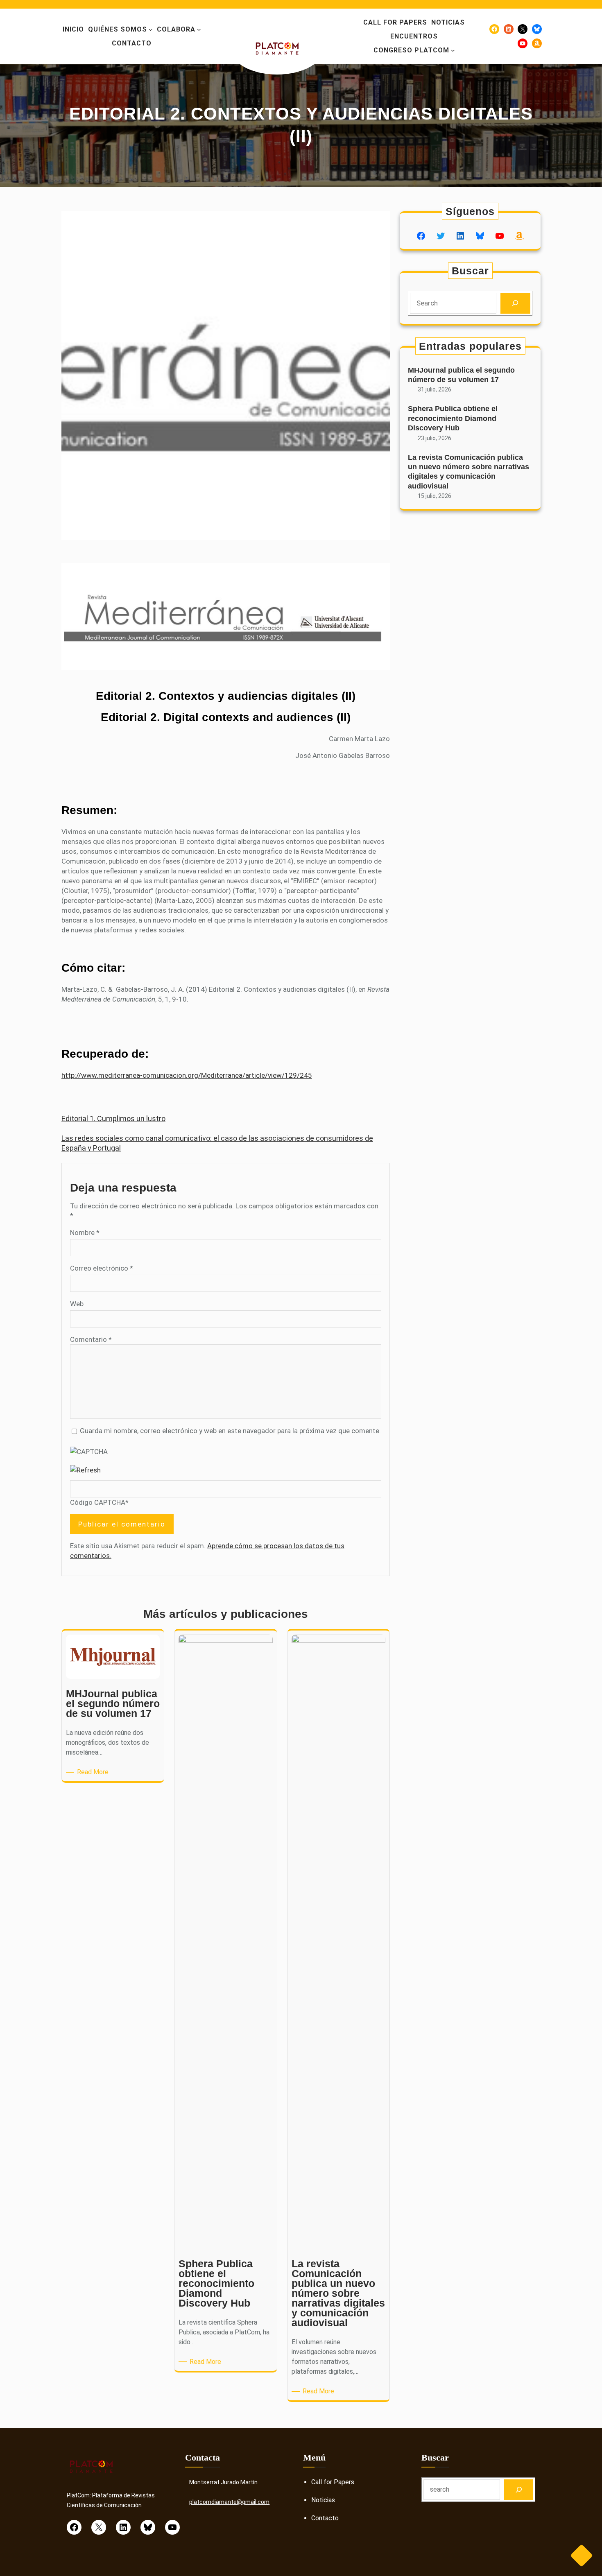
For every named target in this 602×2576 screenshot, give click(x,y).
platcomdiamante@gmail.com (229, 2502)
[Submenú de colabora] (199, 29)
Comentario (91, 1339)
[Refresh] (85, 1470)
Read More (94, 1772)
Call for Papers (333, 2482)
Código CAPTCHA (98, 1502)
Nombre (85, 1233)
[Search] (515, 303)
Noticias (323, 2500)
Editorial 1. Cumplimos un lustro (113, 1118)
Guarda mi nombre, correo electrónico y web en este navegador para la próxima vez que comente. (230, 1431)
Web (77, 1304)
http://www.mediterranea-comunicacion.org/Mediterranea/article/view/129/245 (187, 1075)
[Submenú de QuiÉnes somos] (151, 29)
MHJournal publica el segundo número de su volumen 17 (461, 375)
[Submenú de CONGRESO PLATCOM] (453, 50)
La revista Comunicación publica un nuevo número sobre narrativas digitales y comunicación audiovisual (468, 472)
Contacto (325, 2518)
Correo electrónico (102, 1268)
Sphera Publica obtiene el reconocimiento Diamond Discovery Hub (453, 418)
